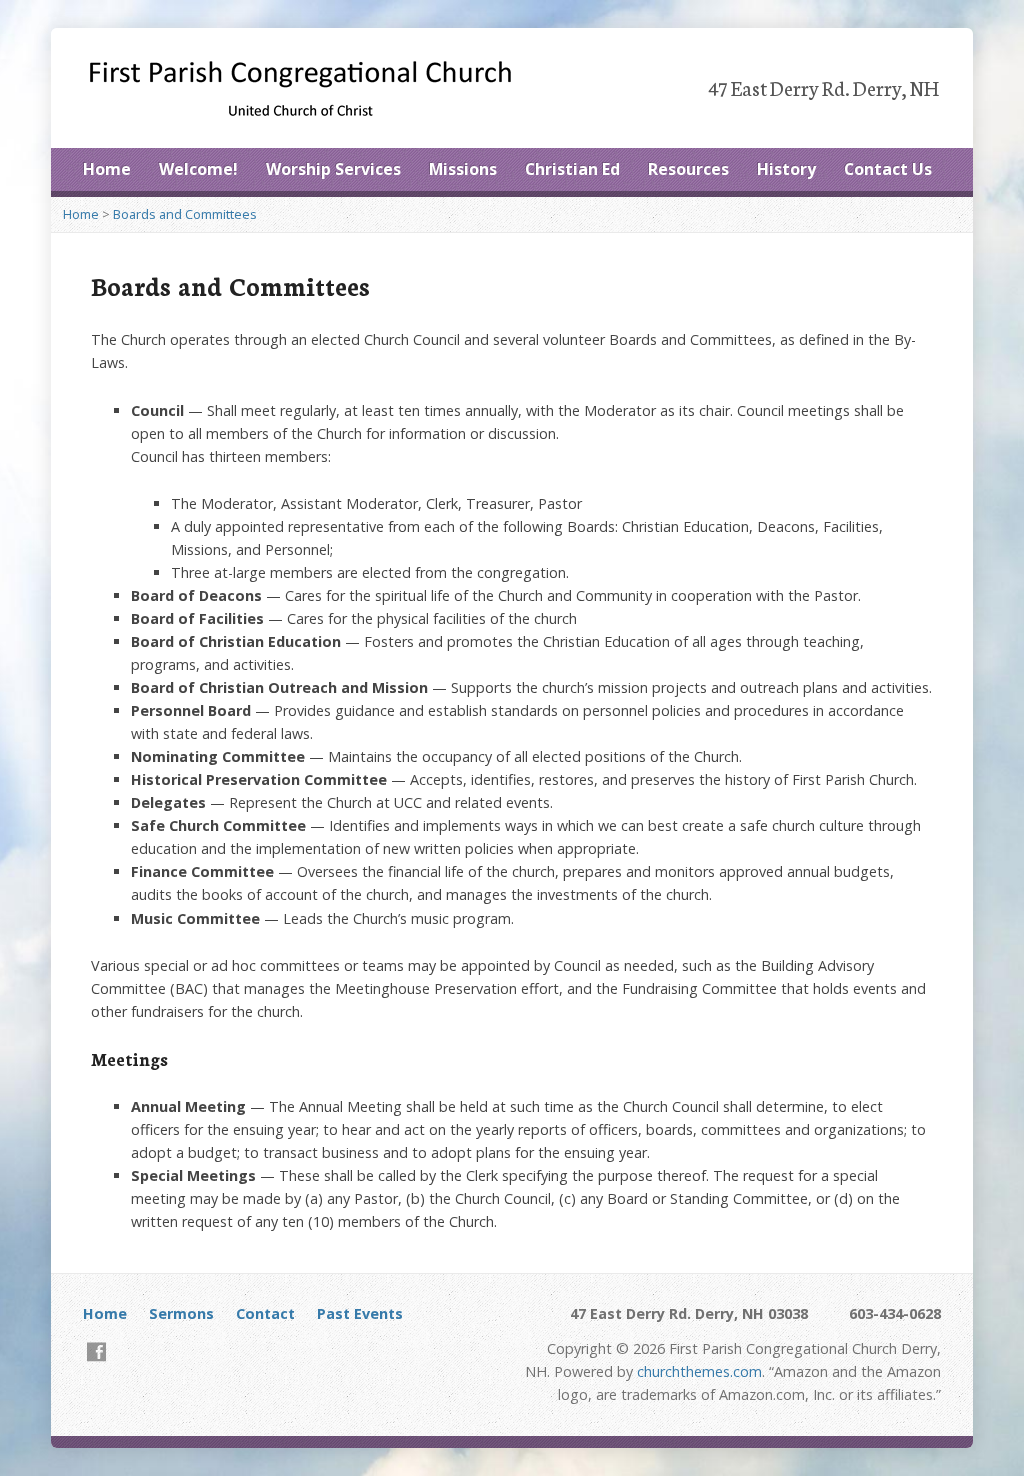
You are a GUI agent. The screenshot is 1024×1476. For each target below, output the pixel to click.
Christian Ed (572, 169)
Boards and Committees (185, 214)
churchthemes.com (699, 1371)
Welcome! (198, 169)
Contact (265, 1313)
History (786, 169)
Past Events (360, 1313)
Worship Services (333, 169)
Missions (463, 169)
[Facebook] (96, 1351)
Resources (688, 169)
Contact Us (888, 169)
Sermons (181, 1313)
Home (107, 169)
